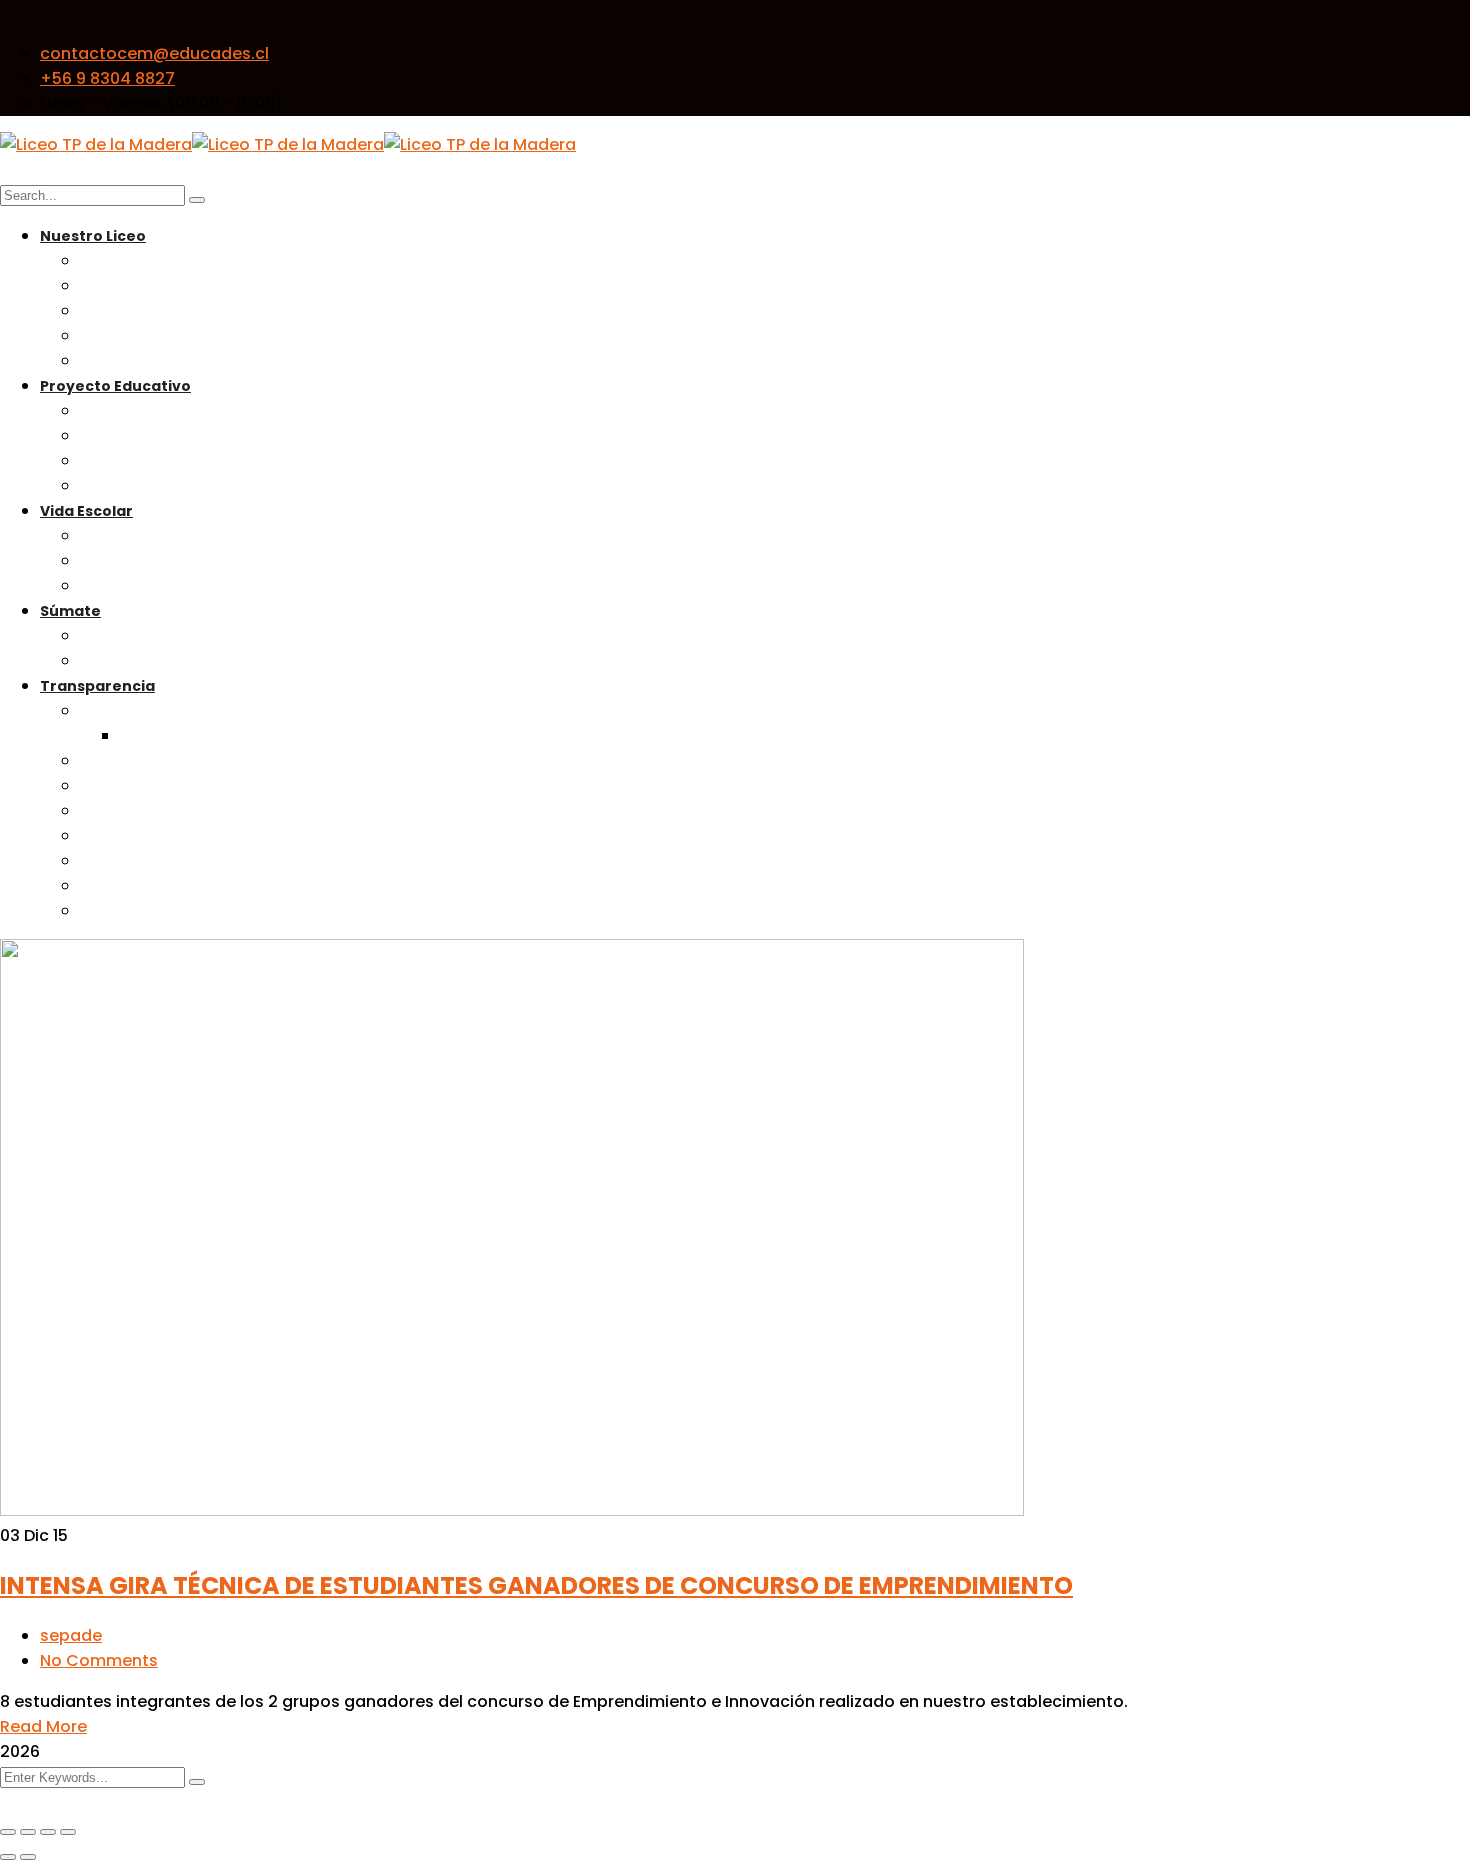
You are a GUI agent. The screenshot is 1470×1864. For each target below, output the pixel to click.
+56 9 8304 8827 (107, 78)
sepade (71, 1635)
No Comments (99, 1660)
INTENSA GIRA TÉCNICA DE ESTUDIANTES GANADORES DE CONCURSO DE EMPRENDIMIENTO (536, 1585)
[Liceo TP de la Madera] (96, 144)
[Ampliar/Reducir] (8, 1832)
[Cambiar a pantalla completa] (28, 1832)
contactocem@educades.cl (154, 53)
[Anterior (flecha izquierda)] (8, 1857)
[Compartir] (48, 1832)
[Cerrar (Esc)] (68, 1832)
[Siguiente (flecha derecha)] (28, 1857)
